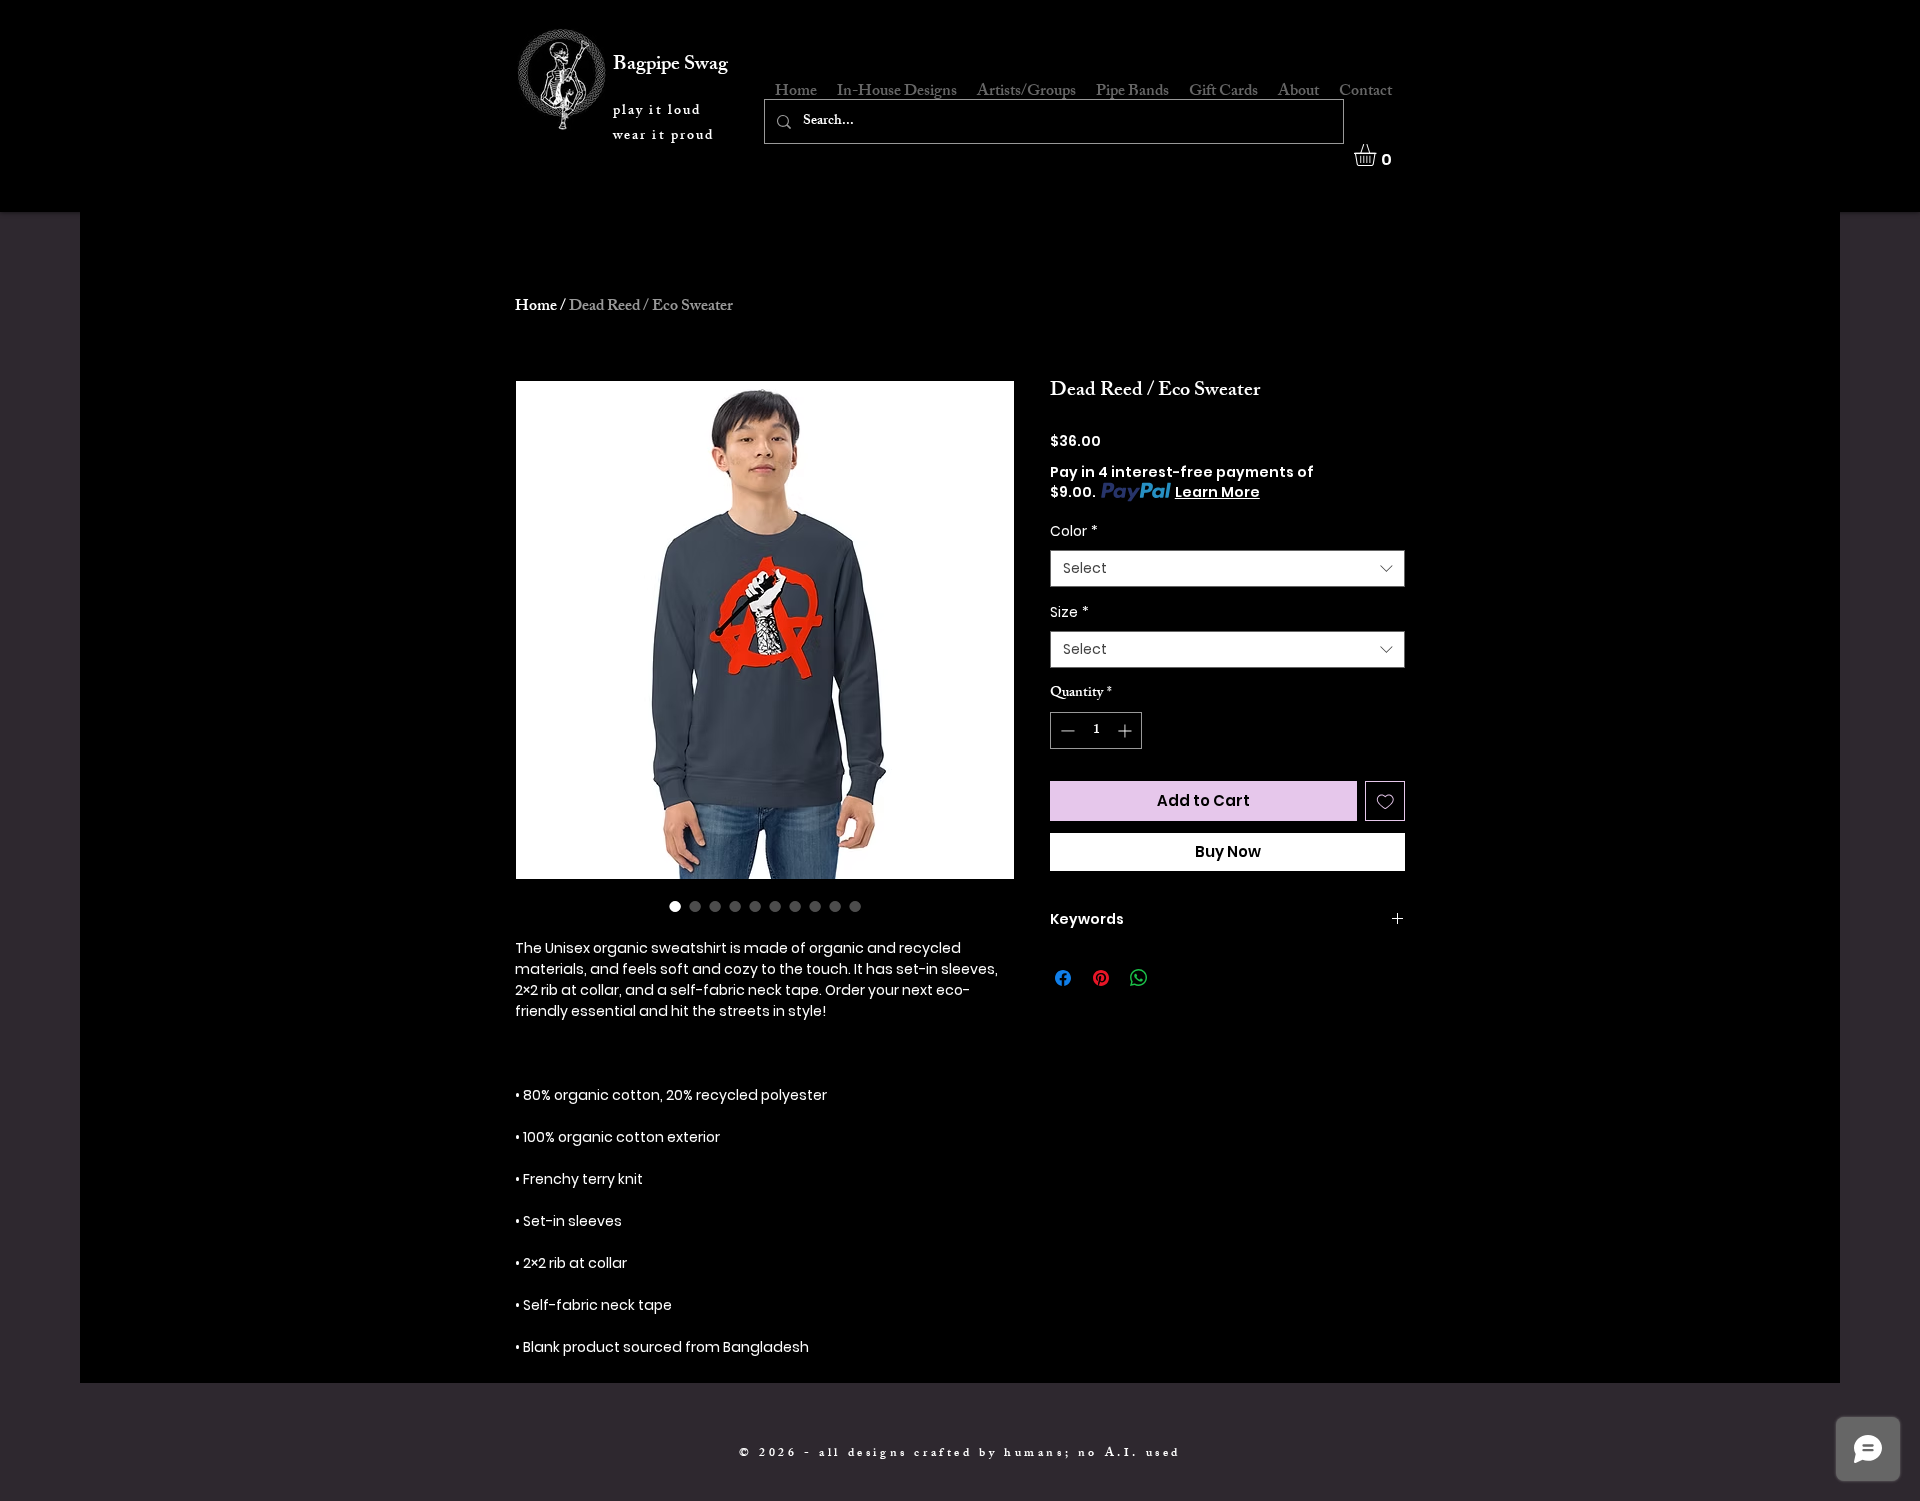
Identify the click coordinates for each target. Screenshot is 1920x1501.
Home (536, 307)
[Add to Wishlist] (1385, 801)
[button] (1378, 155)
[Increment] (1126, 730)
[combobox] (1227, 569)
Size (1069, 612)
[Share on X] (1177, 978)
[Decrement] (1065, 730)
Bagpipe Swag (670, 65)
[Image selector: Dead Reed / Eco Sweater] (675, 906)
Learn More (1217, 492)
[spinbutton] (1096, 730)
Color (1074, 531)
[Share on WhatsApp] (1139, 978)
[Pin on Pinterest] (1101, 978)
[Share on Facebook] (1063, 978)
